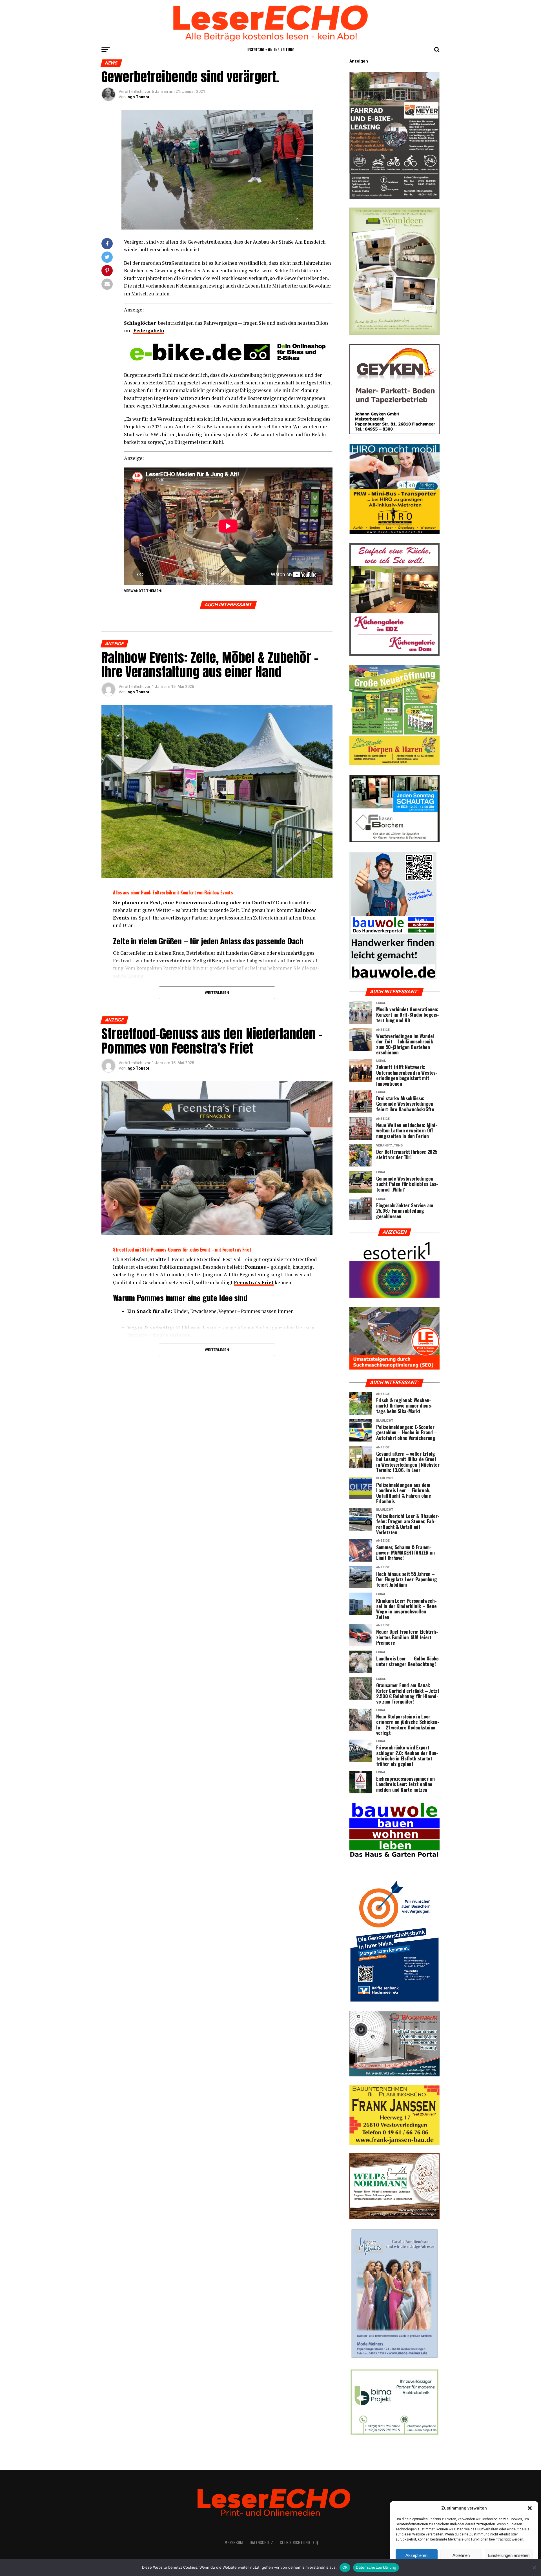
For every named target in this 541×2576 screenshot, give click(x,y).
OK (345, 2567)
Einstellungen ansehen (509, 2555)
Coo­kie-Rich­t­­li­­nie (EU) (299, 2542)
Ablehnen (461, 2555)
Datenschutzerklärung (376, 2567)
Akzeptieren (416, 2555)
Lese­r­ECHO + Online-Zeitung (270, 49)
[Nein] (534, 2568)
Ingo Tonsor (138, 97)
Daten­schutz (261, 2542)
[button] (530, 2508)
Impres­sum (233, 2542)
